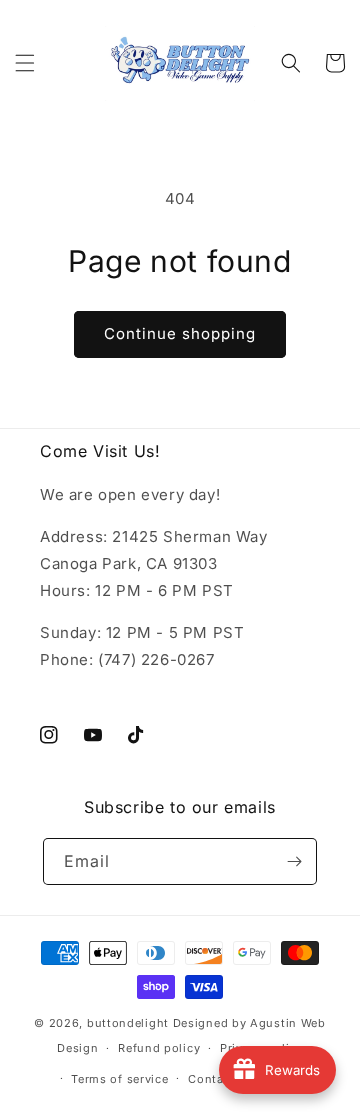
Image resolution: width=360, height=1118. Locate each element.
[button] (25, 63)
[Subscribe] (294, 861)
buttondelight (128, 1023)
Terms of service (119, 1079)
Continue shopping (180, 333)
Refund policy (159, 1048)
